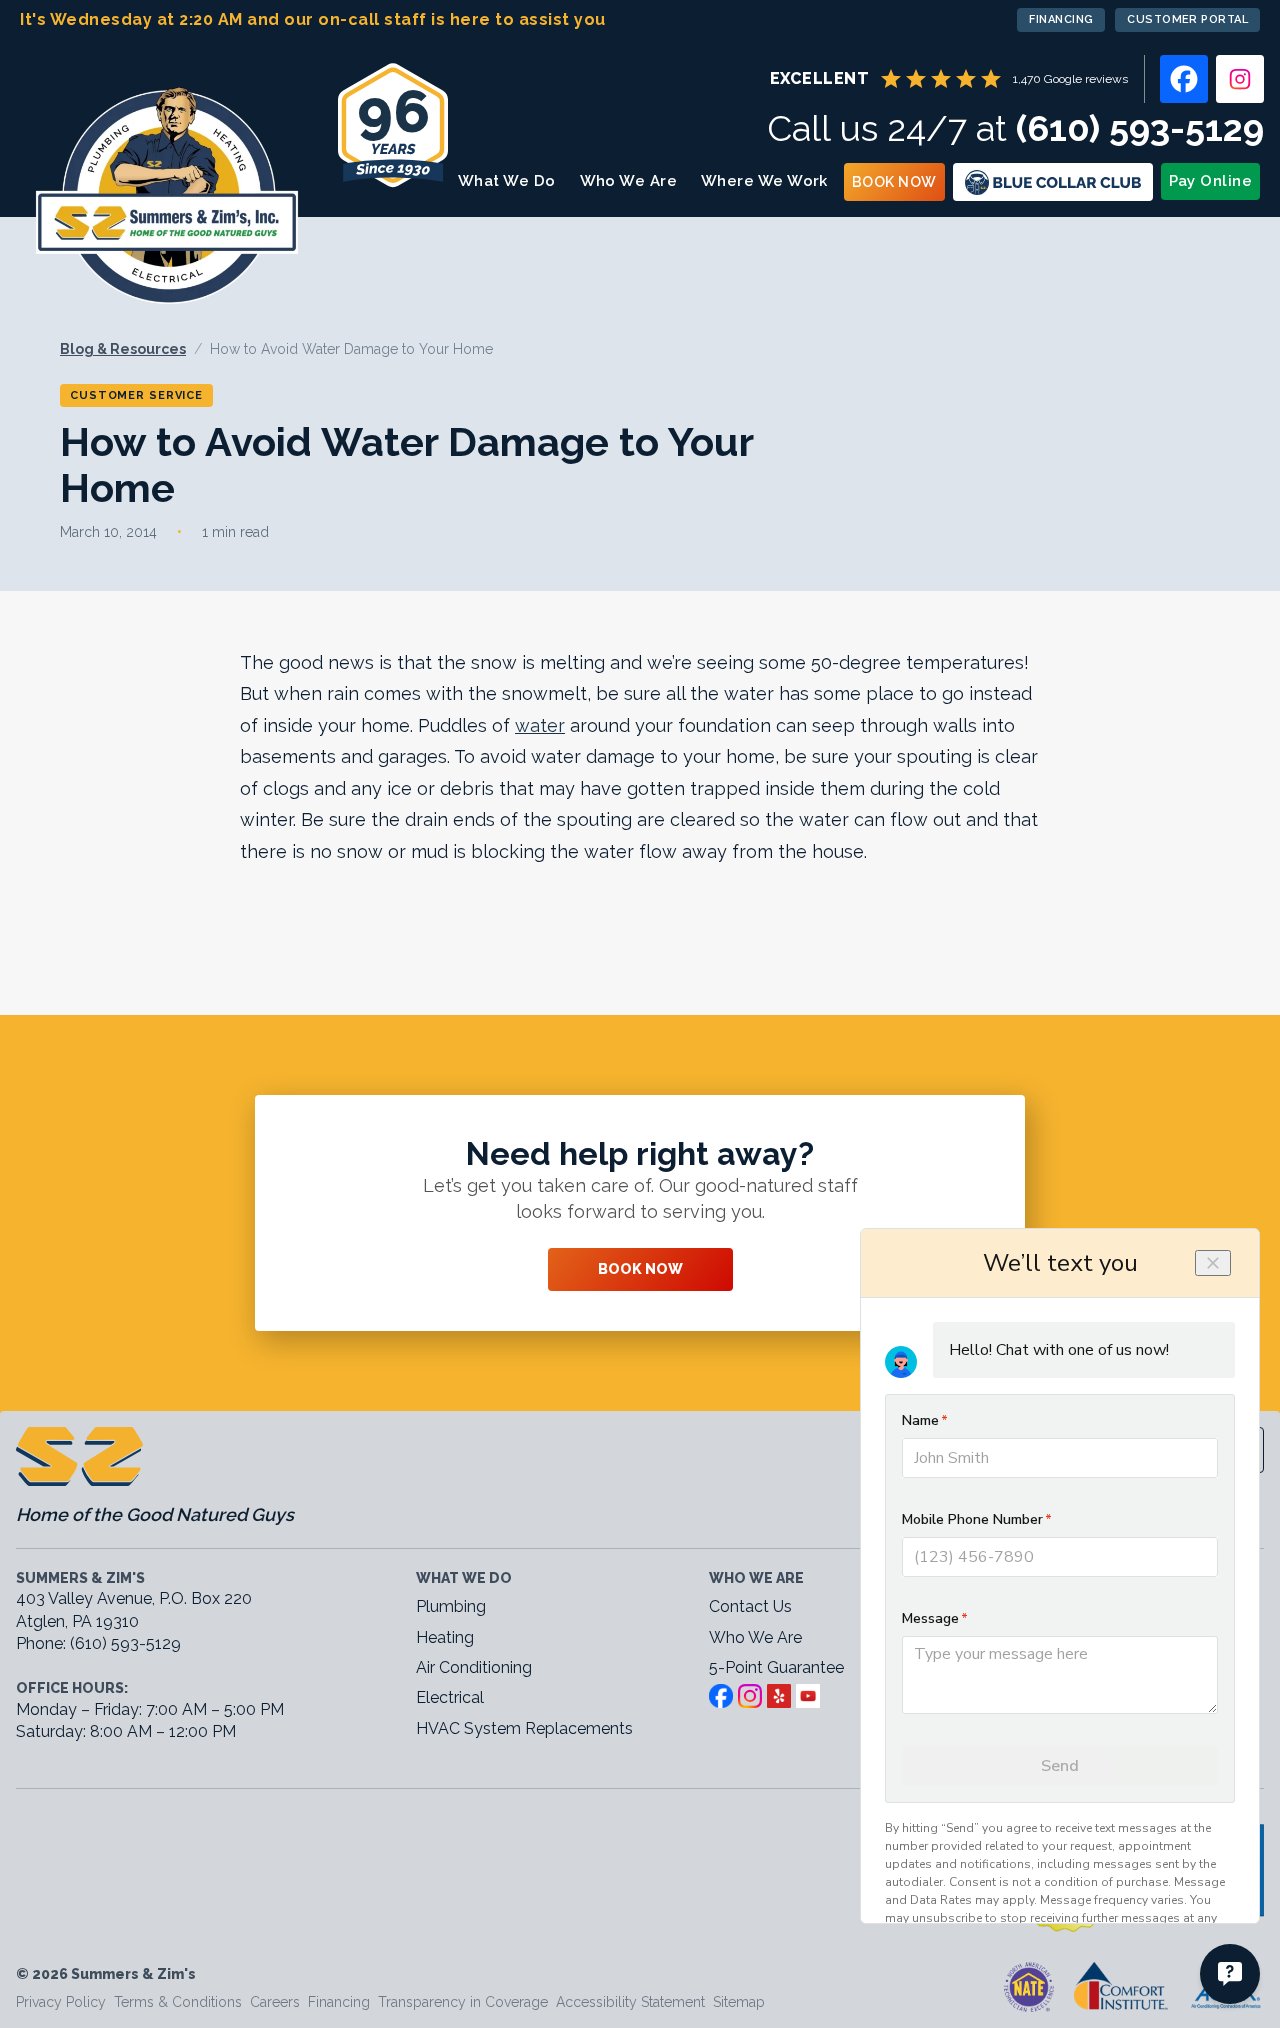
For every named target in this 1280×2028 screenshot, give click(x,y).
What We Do (507, 181)
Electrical (450, 1697)
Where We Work (764, 181)
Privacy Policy (61, 2002)
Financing (1061, 19)
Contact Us (750, 1606)
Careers (275, 2002)
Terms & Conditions (178, 2002)
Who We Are (629, 181)
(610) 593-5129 (1140, 128)
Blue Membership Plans (1053, 182)
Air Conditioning (474, 1667)
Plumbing (451, 1606)
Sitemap (739, 2002)
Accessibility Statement (630, 2002)
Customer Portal (1187, 19)
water (540, 725)
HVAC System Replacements (524, 1728)
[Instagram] (1240, 79)
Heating (445, 1637)
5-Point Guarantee (776, 1667)
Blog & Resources (123, 349)
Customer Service (136, 395)
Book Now (894, 182)
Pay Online (1211, 181)
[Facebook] (1184, 79)
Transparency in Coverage (463, 2002)
